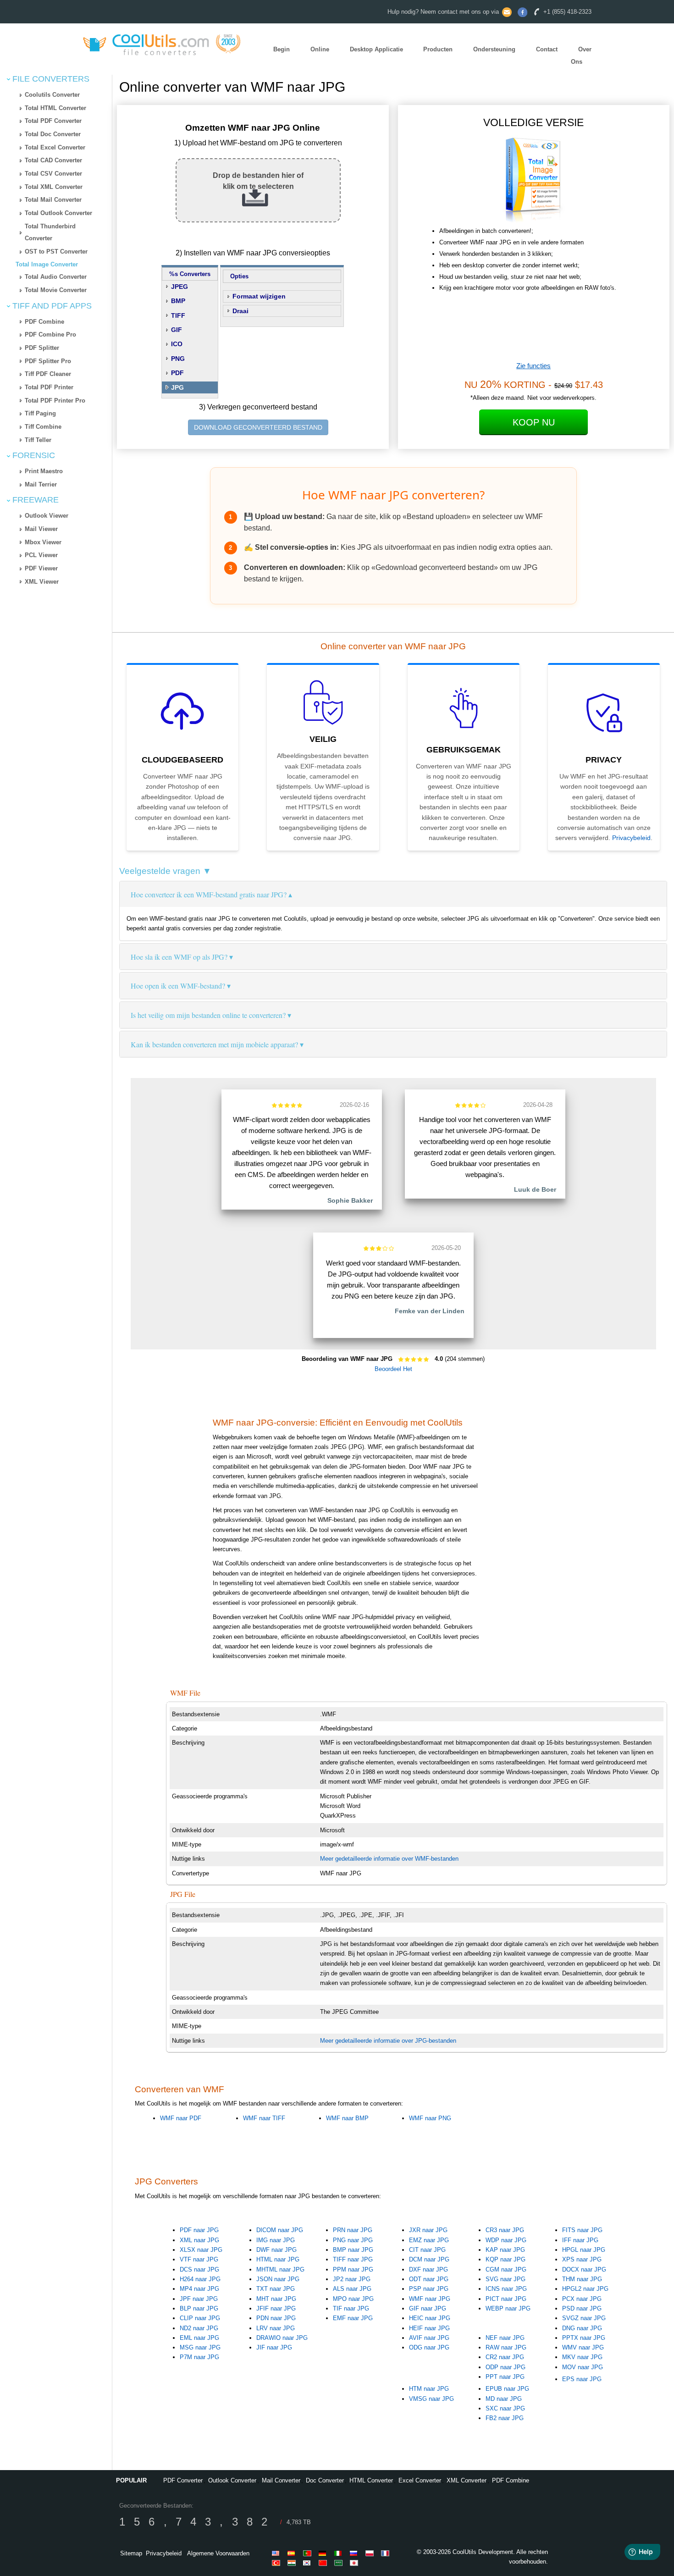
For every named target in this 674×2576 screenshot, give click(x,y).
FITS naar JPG (582, 2230)
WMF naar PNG (430, 2118)
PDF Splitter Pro (48, 361)
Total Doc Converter (53, 134)
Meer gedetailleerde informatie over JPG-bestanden (388, 2041)
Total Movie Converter (56, 290)
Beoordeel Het (393, 1369)
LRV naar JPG (276, 2328)
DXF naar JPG (428, 2269)
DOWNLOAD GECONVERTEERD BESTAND (258, 427)
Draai (240, 311)
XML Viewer (42, 582)
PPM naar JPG (353, 2269)
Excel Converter (420, 2480)
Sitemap (131, 2553)
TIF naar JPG (351, 2308)
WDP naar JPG (506, 2240)
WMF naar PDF (181, 2118)
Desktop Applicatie (376, 49)
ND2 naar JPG (199, 2328)
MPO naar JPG (353, 2299)
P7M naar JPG (199, 2357)
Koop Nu (534, 422)
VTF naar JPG (199, 2259)
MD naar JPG (504, 2399)
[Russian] (355, 2553)
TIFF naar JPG (353, 2259)
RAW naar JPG (506, 2347)
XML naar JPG (199, 2240)
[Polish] (371, 2553)
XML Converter (467, 2480)
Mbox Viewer (43, 542)
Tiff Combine (43, 427)
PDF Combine (44, 322)
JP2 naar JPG (352, 2279)
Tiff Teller (38, 440)
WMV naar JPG (583, 2347)
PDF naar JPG (199, 2230)
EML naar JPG (199, 2338)
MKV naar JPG (582, 2357)
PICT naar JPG (506, 2299)
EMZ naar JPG (429, 2240)
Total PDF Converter (53, 121)
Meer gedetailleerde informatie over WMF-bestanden (389, 1859)
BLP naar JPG (199, 2308)
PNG (178, 359)
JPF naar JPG (199, 2299)
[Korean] (309, 2563)
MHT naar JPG (276, 2299)
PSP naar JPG (429, 2289)
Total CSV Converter (53, 174)
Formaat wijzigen (259, 296)
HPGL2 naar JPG (585, 2289)
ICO (177, 344)
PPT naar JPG (505, 2377)
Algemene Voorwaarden (218, 2553)
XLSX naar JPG (201, 2250)
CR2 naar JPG (505, 2357)
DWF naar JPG (276, 2250)
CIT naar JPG (427, 2250)
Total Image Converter (47, 264)
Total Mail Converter (53, 200)
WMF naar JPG (430, 2299)
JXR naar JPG (428, 2230)
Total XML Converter (54, 187)
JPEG (180, 287)
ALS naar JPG (352, 2289)
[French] (387, 2553)
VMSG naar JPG (431, 2399)
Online (320, 49)
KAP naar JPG (505, 2250)
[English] (277, 2553)
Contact (547, 49)
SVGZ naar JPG (584, 2318)
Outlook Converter (232, 2480)
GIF (177, 330)
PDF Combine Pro (50, 334)
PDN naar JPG (276, 2318)
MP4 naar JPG (199, 2289)
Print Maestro (44, 471)
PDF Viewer (41, 568)
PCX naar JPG (582, 2299)
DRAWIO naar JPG (282, 2338)
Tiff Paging (40, 413)
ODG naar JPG (429, 2347)
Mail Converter (281, 2480)
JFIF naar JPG (276, 2308)
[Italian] (340, 2553)
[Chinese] (324, 2563)
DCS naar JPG (199, 2269)
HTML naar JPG (278, 2259)
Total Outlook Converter (58, 213)
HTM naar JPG (429, 2389)
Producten (438, 49)
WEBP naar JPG (508, 2308)
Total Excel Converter (55, 147)
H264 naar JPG (200, 2279)
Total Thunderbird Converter (50, 232)
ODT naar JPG (429, 2279)
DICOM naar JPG (280, 2230)
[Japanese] (355, 2563)
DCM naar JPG (429, 2259)
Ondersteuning (494, 49)
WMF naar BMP (347, 2118)
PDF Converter (183, 2480)
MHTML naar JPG (280, 2269)
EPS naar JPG (582, 2379)
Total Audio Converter (56, 277)
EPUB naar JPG (507, 2389)
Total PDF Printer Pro (55, 401)
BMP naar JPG (353, 2250)
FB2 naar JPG (505, 2418)
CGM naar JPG (506, 2269)
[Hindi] (293, 2563)
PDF (177, 373)
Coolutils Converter (52, 95)
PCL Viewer (41, 555)
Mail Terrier (41, 484)
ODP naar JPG (505, 2367)
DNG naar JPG (582, 2328)
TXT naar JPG (276, 2289)
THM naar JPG (582, 2279)
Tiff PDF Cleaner (48, 374)
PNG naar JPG (353, 2240)
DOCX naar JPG (584, 2269)
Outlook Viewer (47, 516)
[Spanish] (293, 2553)
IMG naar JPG (276, 2240)
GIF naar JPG (428, 2308)
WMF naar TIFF (264, 2118)
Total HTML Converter (55, 108)
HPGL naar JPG (584, 2250)
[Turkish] (277, 2563)
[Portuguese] (309, 2553)
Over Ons (581, 55)
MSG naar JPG (200, 2347)
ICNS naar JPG (506, 2289)
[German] (324, 2553)
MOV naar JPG (583, 2367)
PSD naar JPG (582, 2308)
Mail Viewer (41, 529)
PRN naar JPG (353, 2230)
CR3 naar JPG (505, 2230)
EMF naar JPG (353, 2318)
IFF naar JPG (580, 2240)
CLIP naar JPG (200, 2318)
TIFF (178, 315)
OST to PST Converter (56, 252)
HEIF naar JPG (429, 2328)
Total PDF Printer (49, 387)
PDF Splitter (42, 348)
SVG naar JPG (505, 2279)
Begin (282, 49)
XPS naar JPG (582, 2259)
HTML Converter (371, 2480)
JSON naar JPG (278, 2279)
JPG (177, 387)
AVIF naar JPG (429, 2338)
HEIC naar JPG (430, 2318)
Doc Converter (325, 2480)
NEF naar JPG (505, 2338)
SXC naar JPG (505, 2408)
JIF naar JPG (274, 2347)
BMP (178, 301)
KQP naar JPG (505, 2259)
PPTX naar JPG (584, 2338)
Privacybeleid (631, 838)
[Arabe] (340, 2563)
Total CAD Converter (53, 160)
